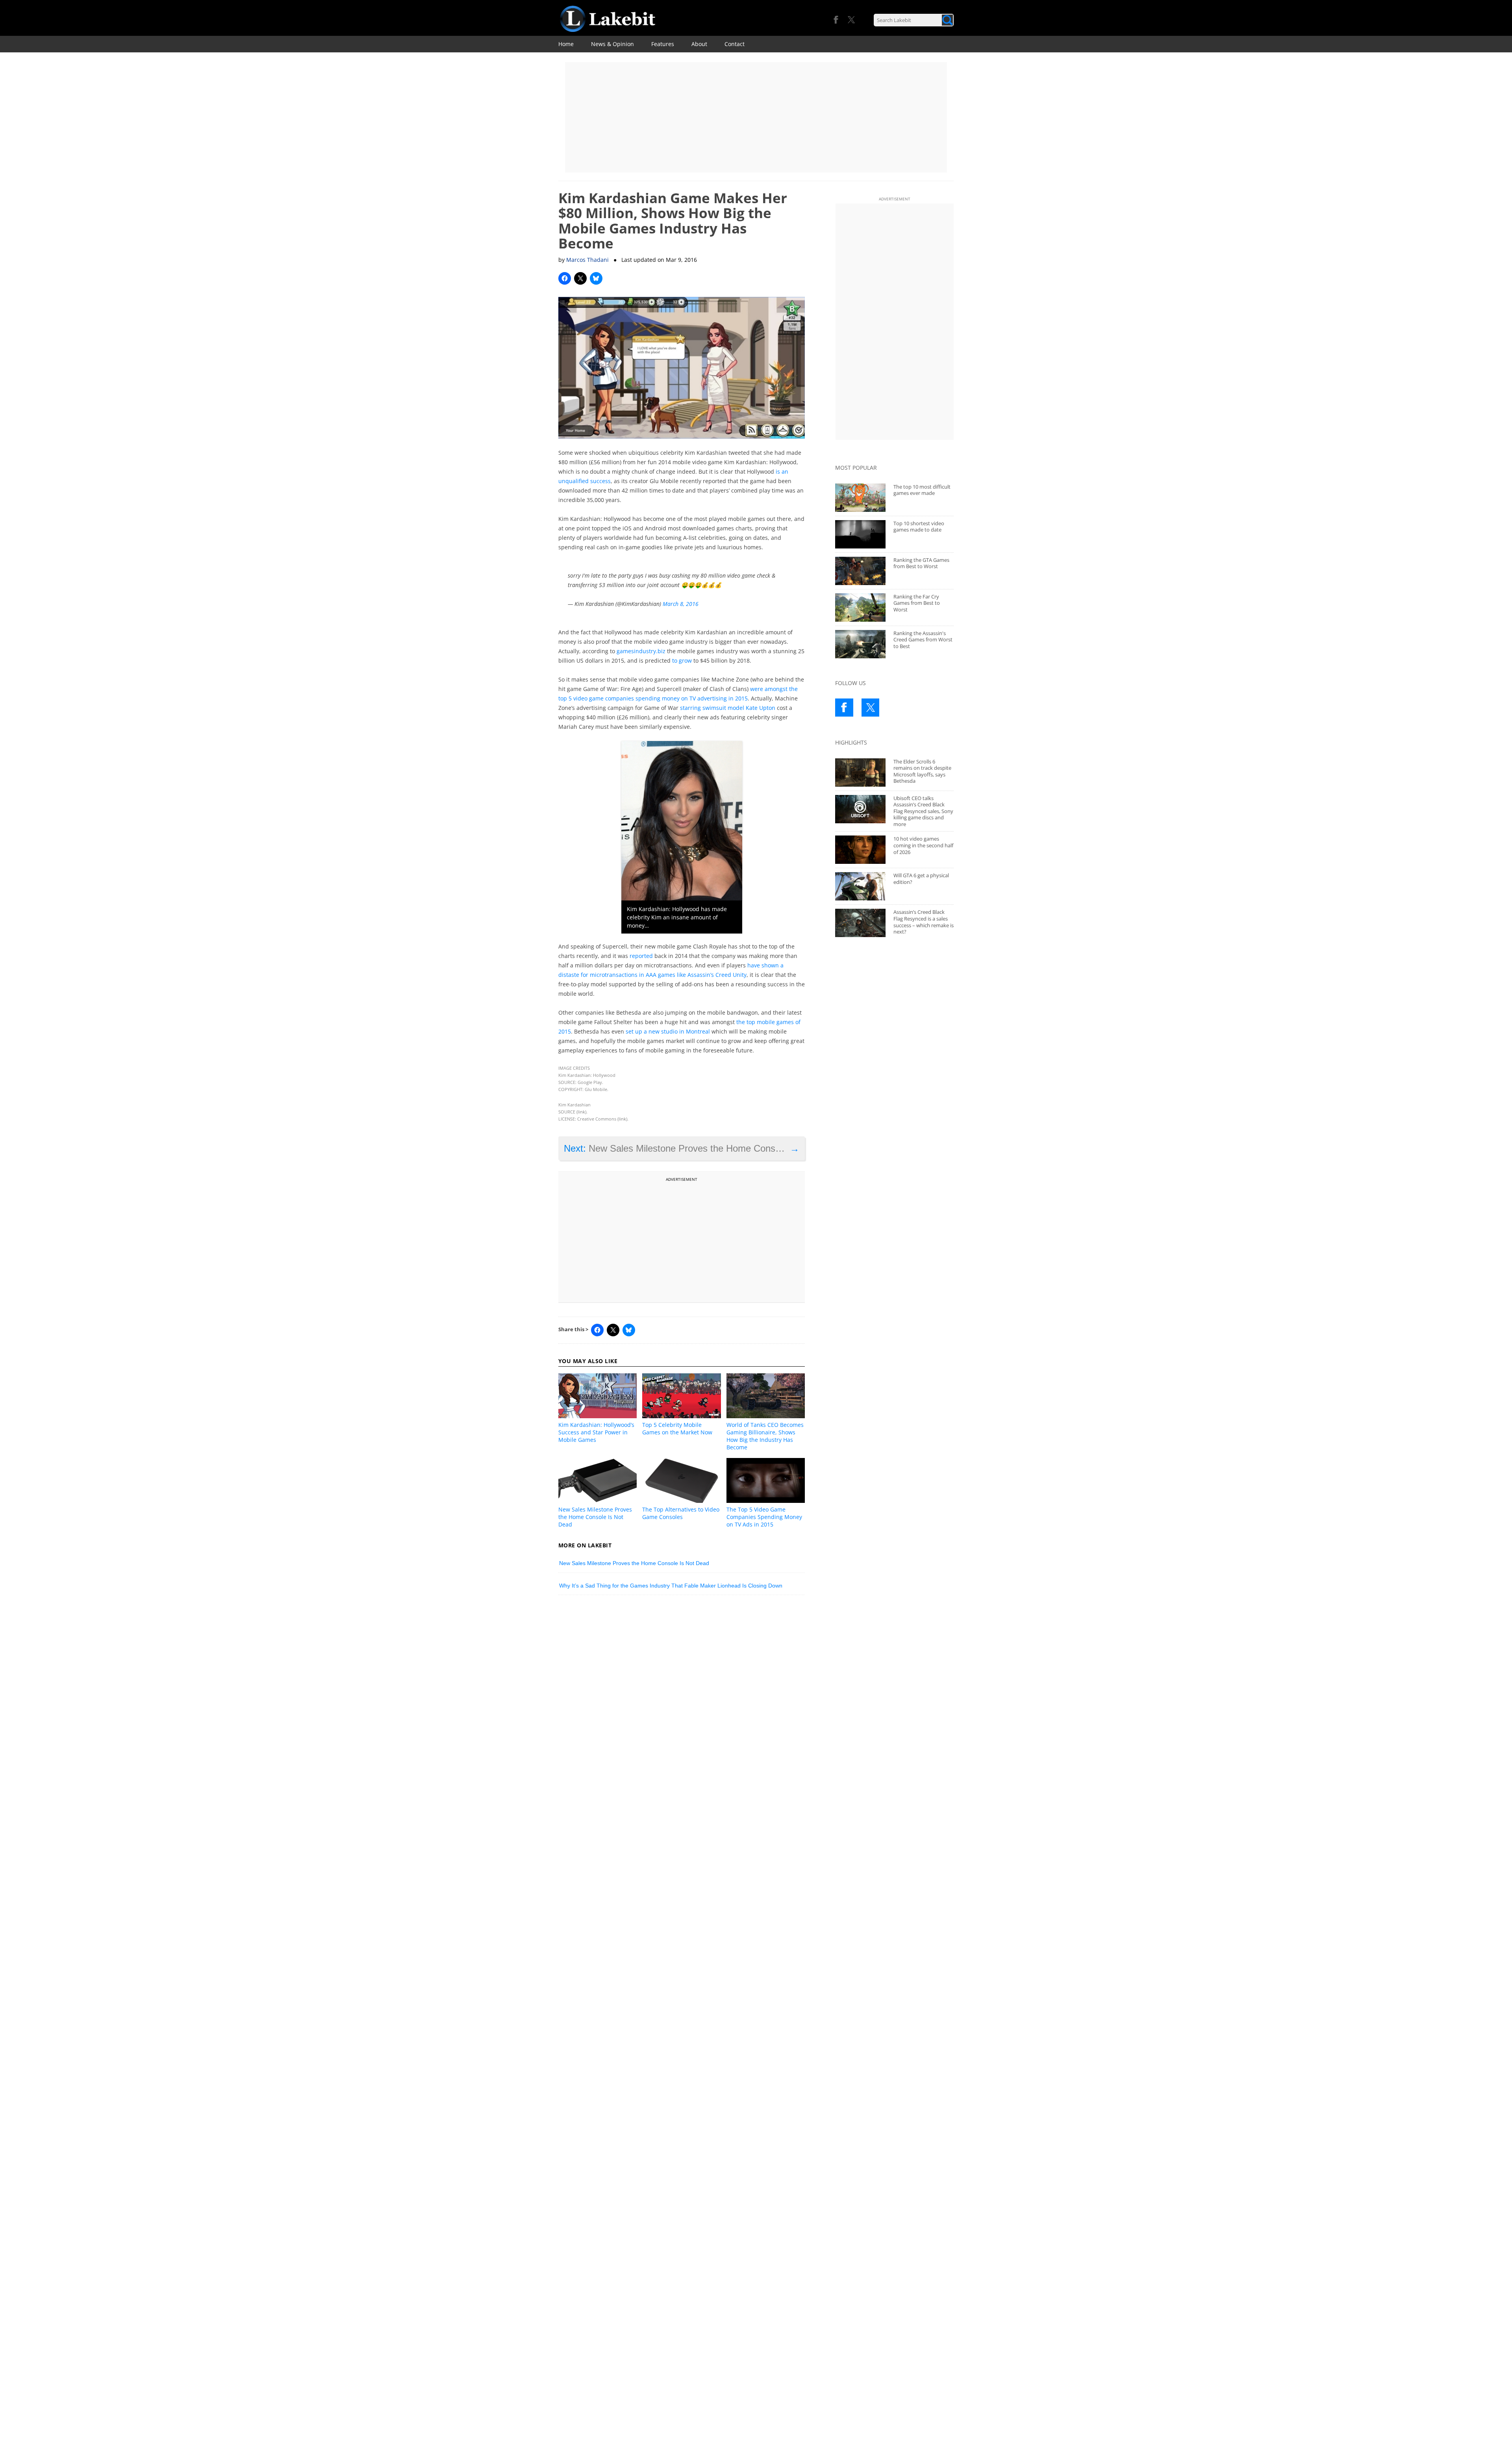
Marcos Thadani (587, 260)
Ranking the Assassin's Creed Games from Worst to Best (923, 640)
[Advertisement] (756, 117)
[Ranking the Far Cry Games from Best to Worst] (860, 608)
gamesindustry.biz (641, 651)
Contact (735, 44)
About (699, 44)
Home (566, 44)
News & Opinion (612, 44)
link (581, 1112)
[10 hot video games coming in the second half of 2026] (860, 850)
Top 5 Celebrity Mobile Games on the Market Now (677, 1428)
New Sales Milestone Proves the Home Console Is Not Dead (595, 1517)
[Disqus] (682, 1710)
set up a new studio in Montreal (668, 1031)
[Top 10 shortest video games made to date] (860, 534)
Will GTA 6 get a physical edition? (921, 879)
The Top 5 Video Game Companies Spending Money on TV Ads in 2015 (764, 1517)
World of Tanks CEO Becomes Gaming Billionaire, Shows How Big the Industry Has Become (765, 1436)
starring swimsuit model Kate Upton (728, 708)
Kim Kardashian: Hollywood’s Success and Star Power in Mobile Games (596, 1432)
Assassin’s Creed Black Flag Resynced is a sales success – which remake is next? (924, 922)
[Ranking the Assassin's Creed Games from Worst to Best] (860, 644)
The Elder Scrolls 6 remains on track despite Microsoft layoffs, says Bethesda (922, 771)
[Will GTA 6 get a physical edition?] (860, 886)
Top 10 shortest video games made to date (919, 527)
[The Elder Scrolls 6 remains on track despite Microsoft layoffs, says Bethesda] (860, 773)
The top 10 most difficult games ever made (922, 490)
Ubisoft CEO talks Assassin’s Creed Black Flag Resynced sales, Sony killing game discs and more (923, 811)
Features (663, 44)
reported (641, 956)
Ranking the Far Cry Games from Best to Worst (917, 603)
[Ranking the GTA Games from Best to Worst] (860, 571)
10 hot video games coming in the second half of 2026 (923, 845)
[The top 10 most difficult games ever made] (860, 498)
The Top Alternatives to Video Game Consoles (681, 1513)
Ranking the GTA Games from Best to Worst (921, 563)
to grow (682, 660)
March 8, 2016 (681, 604)
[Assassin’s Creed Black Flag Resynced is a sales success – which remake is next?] (860, 923)
